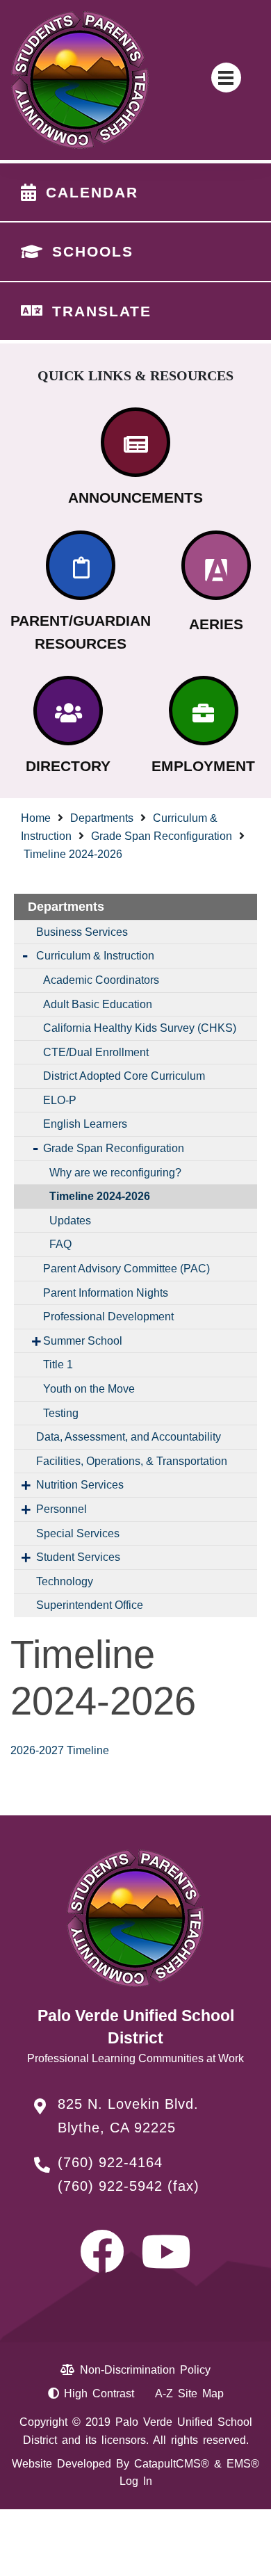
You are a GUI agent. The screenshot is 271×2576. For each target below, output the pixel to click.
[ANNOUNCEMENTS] (135, 442)
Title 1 (58, 1364)
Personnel (61, 1509)
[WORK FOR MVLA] (204, 711)
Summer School (83, 1341)
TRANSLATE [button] (102, 311)
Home (36, 818)
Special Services (78, 1533)
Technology (65, 1581)
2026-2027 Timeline (60, 1750)
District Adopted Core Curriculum (124, 1076)
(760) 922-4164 (110, 2162)
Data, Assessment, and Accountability (129, 1437)
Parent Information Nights (106, 1293)
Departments (102, 818)
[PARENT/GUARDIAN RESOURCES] (81, 565)
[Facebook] (102, 2264)
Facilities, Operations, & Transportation (132, 1461)
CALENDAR (92, 192)
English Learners (85, 1124)
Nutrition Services (80, 1485)
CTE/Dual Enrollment (96, 1052)
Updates (70, 1221)
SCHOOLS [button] (93, 251)
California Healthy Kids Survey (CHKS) (140, 1028)
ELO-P (60, 1100)
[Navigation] (226, 78)
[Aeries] (216, 565)
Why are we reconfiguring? (115, 1173)
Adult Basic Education (98, 1004)
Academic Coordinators (101, 980)
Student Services (78, 1557)
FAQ (60, 1244)
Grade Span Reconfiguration (162, 836)
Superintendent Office (90, 1605)
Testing (61, 1413)
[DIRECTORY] (68, 711)
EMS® (243, 2464)
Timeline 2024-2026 (73, 854)
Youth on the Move (89, 1389)
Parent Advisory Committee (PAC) (126, 1269)
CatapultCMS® (172, 2464)
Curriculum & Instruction (95, 956)
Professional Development (108, 1317)
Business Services (82, 932)
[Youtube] (166, 2264)
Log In (136, 2481)
